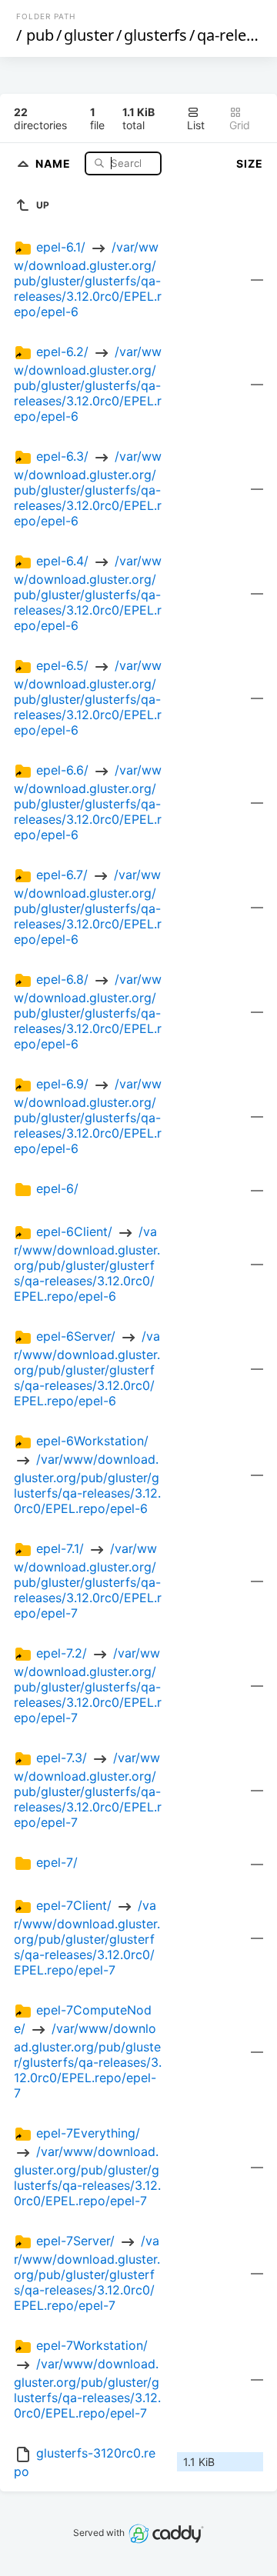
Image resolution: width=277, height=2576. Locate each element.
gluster (89, 35)
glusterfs (155, 35)
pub (40, 35)
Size (250, 163)
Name (55, 163)
